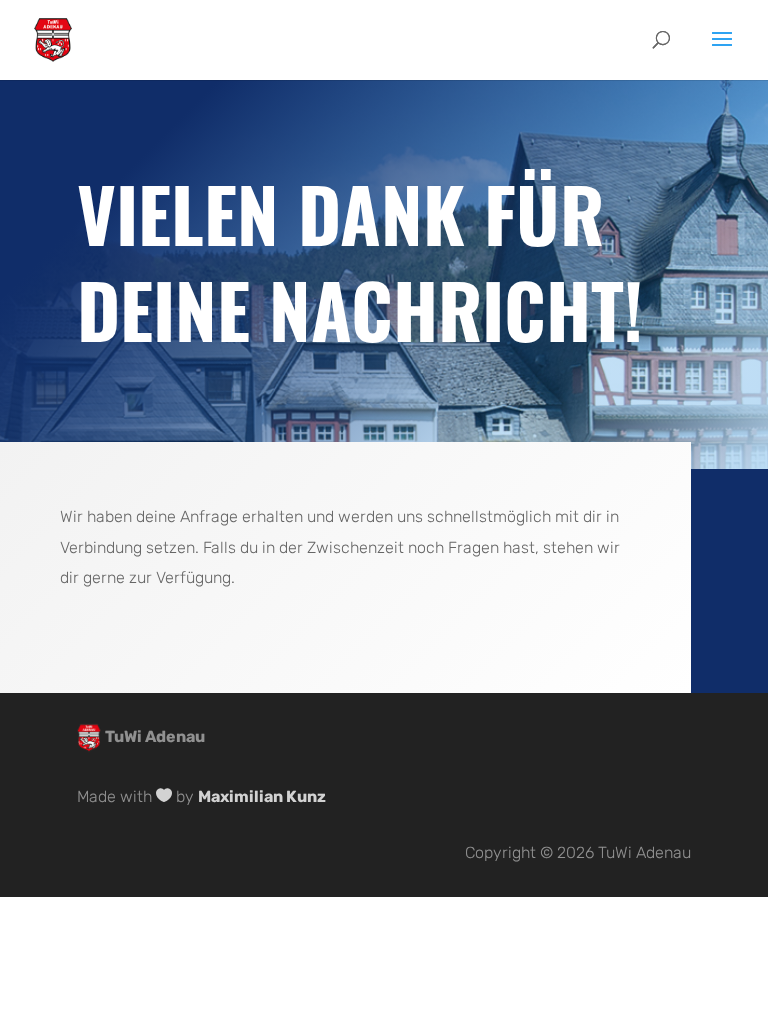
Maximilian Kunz (262, 796)
